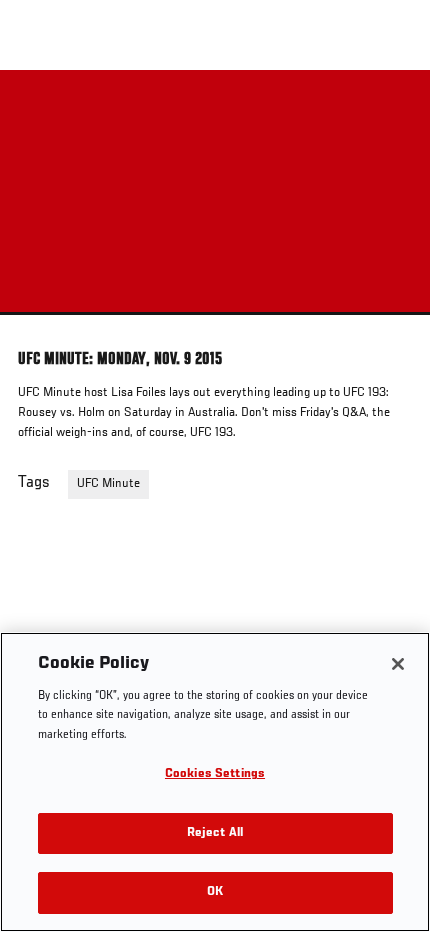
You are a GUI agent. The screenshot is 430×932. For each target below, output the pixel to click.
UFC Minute (108, 484)
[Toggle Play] (42, 327)
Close (394, 108)
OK (215, 892)
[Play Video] (215, 192)
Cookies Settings (215, 774)
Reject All (215, 833)
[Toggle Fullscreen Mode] (389, 327)
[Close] (398, 664)
